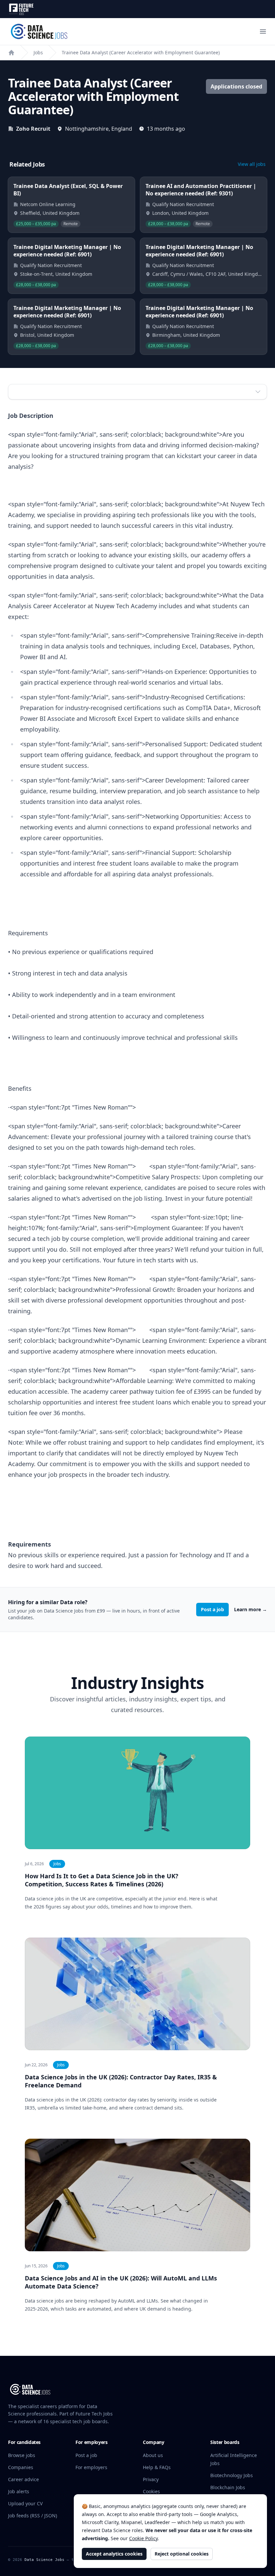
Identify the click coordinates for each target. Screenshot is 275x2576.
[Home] (11, 53)
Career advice (23, 2479)
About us (153, 2455)
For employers (91, 2467)
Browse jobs (22, 2455)
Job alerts (19, 2491)
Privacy (151, 2479)
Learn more (251, 1609)
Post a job (212, 1609)
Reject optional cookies (182, 2554)
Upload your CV (25, 2503)
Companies (21, 2467)
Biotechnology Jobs (232, 2475)
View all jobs (252, 164)
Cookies (151, 2491)
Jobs (38, 52)
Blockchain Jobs (228, 2487)
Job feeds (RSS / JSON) (33, 2516)
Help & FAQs (157, 2467)
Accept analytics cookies (114, 2554)
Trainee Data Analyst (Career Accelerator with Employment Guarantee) (141, 52)
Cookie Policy (143, 2538)
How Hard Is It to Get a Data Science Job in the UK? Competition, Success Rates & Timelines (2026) (102, 1880)
